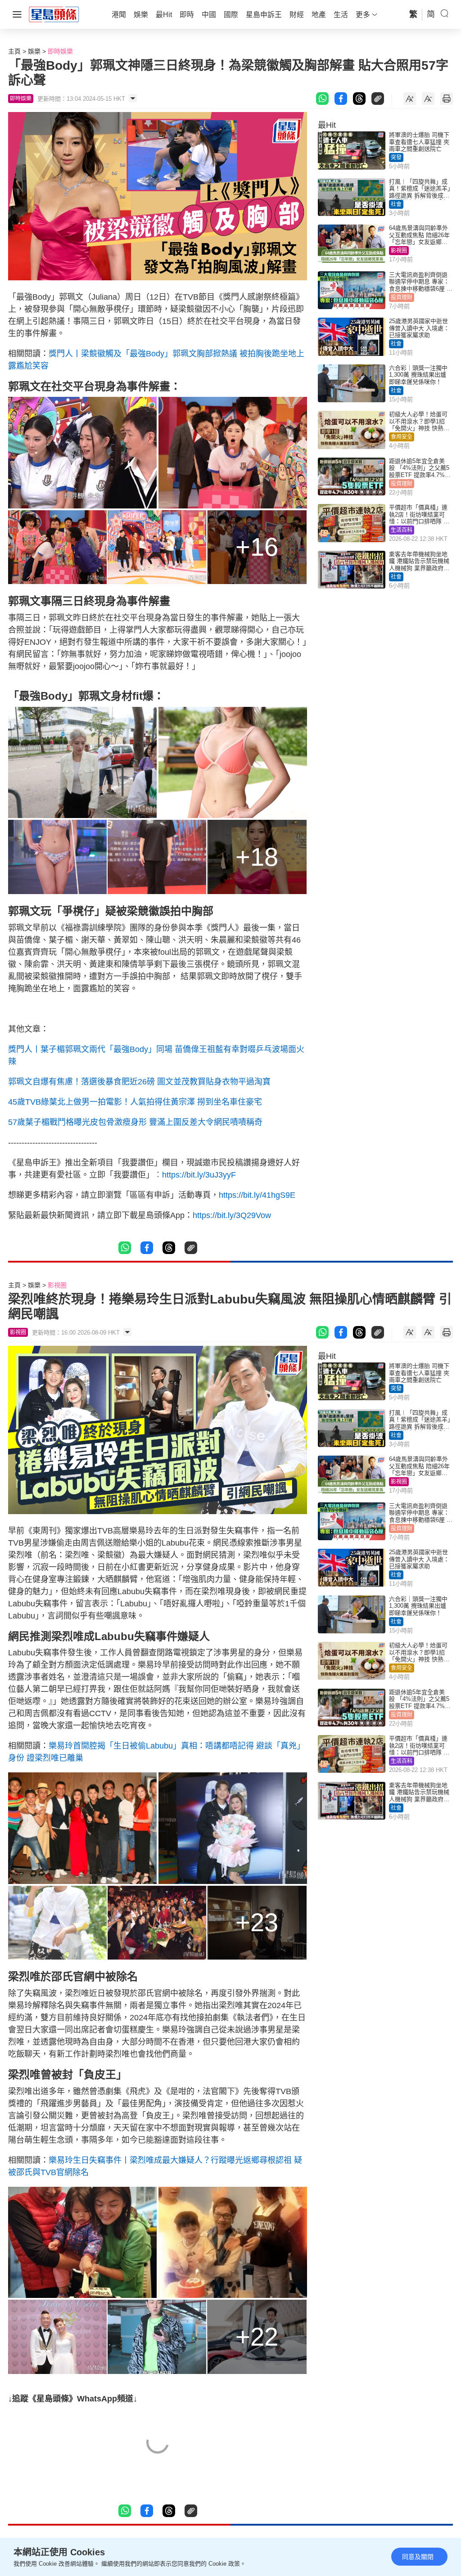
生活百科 (402, 530)
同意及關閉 (418, 2557)
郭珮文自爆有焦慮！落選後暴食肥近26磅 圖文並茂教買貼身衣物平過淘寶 (139, 1082)
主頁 (14, 51)
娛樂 (34, 51)
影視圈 (399, 251)
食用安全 (402, 437)
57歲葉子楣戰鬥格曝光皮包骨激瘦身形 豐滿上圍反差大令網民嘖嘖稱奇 (135, 1122)
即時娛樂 (60, 51)
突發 (396, 157)
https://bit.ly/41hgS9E (257, 1195)
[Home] (54, 14)
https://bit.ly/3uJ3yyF (199, 1175)
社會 (396, 204)
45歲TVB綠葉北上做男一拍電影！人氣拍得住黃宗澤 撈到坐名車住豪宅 (135, 1102)
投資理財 (402, 297)
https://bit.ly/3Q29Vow (232, 1215)
